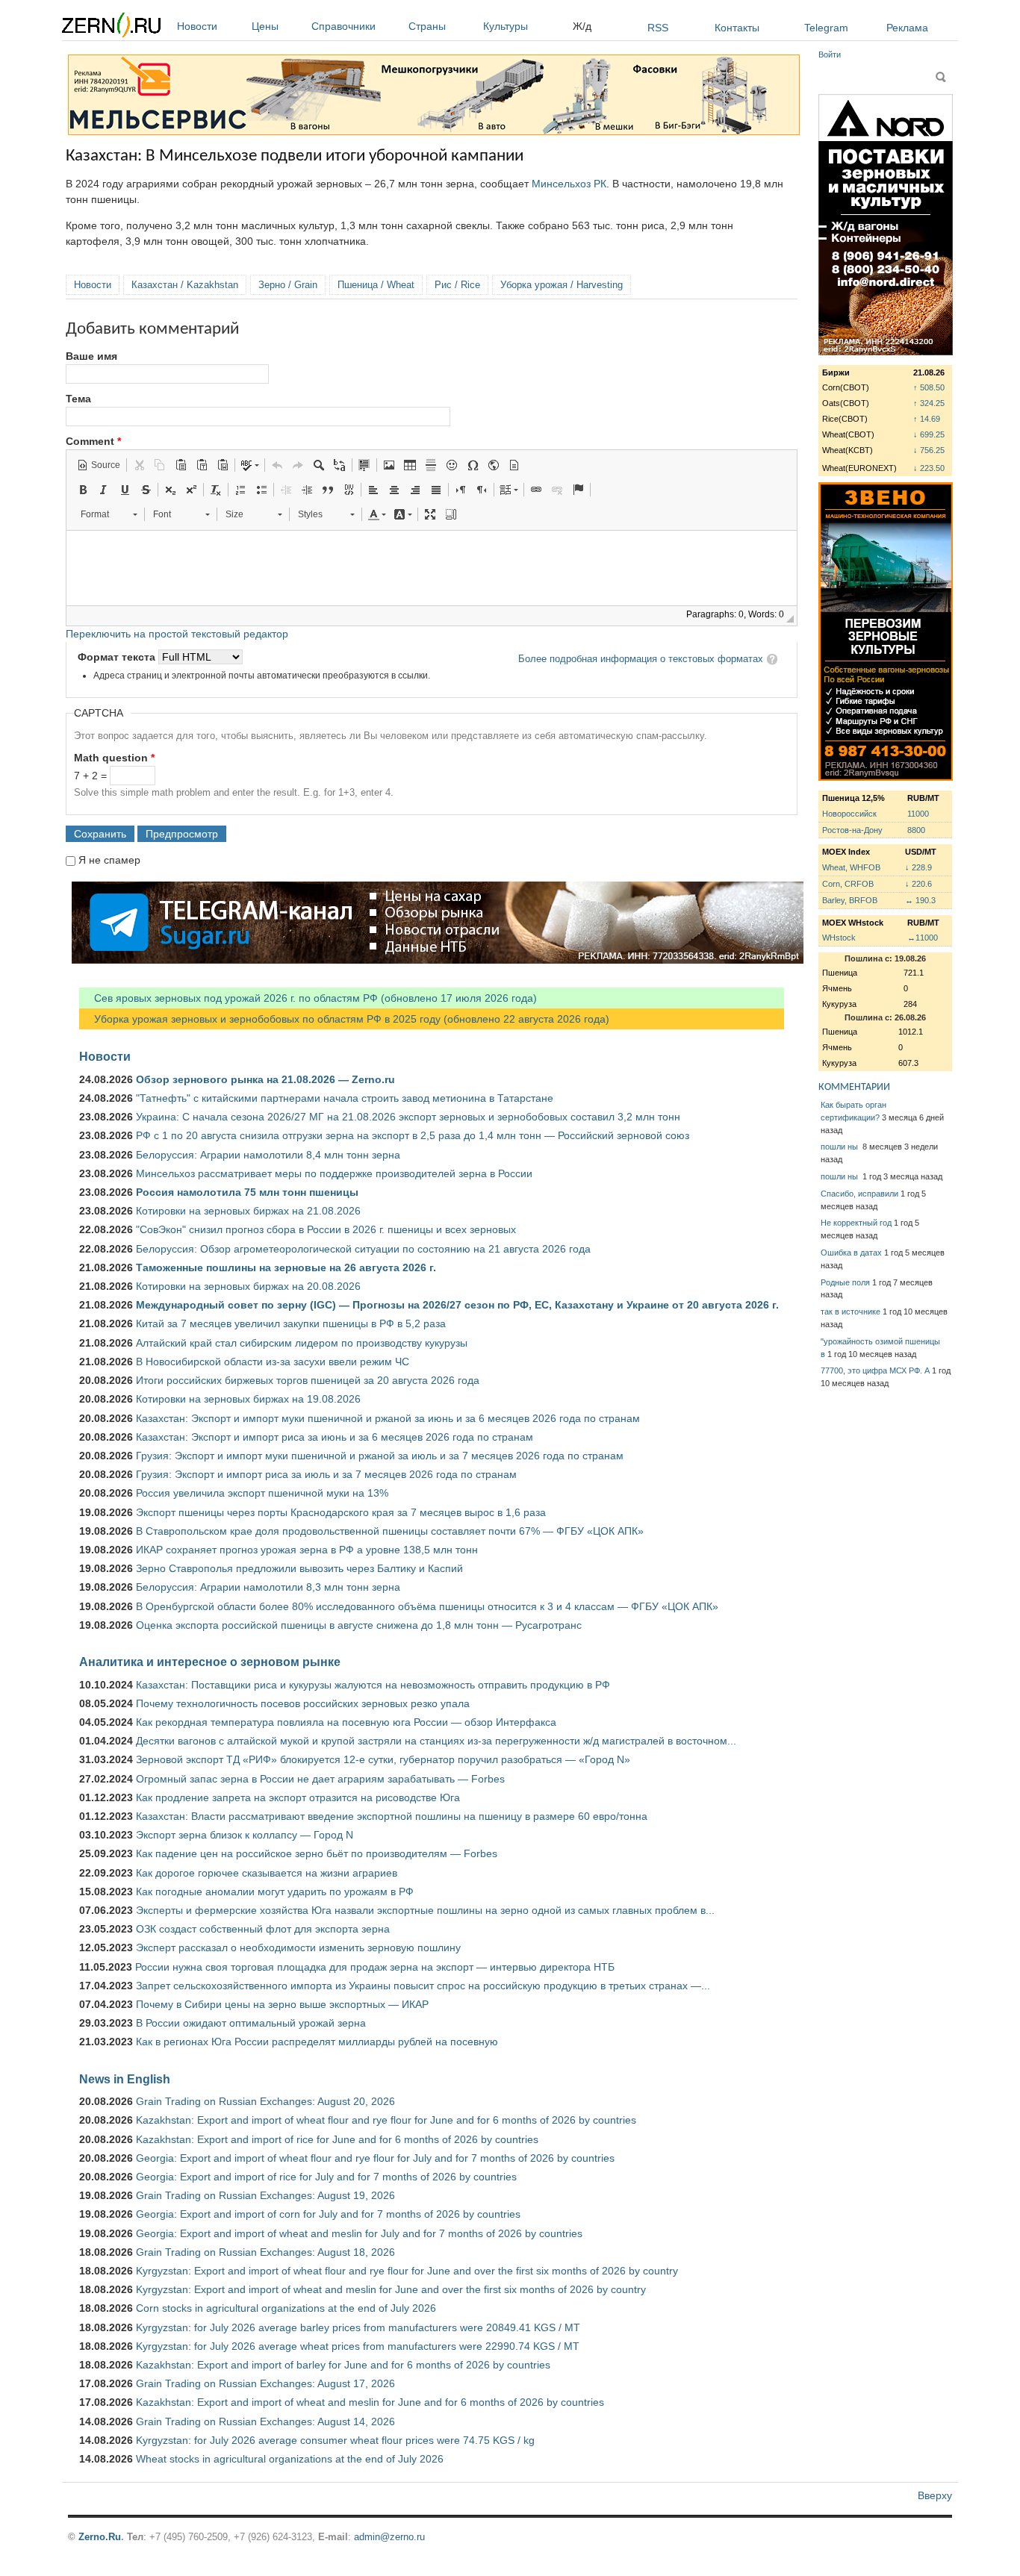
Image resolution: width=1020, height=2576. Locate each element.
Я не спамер (109, 860)
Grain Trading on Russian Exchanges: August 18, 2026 (265, 2252)
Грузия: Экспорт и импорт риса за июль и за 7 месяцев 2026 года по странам (326, 1474)
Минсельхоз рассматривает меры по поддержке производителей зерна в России (334, 1173)
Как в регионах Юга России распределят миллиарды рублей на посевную (317, 2042)
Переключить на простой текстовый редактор (177, 634)
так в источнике (850, 1312)
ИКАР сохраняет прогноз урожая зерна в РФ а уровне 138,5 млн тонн (307, 1550)
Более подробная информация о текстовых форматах (641, 659)
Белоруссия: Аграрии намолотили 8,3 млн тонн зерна (268, 1587)
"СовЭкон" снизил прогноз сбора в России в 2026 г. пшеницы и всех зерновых (326, 1229)
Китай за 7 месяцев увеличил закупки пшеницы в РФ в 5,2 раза (291, 1323)
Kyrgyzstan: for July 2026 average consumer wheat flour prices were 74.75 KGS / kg (335, 2440)
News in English (125, 2079)
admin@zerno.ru (389, 2537)
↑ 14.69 (927, 419)
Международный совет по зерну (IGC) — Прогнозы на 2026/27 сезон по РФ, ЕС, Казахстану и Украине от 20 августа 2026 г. (457, 1305)
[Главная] (111, 27)
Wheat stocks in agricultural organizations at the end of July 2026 (290, 2459)
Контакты (737, 28)
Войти (830, 54)
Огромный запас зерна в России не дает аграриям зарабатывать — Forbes (320, 1779)
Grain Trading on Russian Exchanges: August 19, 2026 (265, 2195)
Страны (427, 26)
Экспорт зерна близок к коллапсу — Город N (245, 1835)
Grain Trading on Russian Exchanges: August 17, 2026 (265, 2383)
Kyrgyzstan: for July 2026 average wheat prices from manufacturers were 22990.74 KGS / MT (358, 2346)
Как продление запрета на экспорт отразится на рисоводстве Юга (298, 1797)
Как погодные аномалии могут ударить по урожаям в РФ (275, 1892)
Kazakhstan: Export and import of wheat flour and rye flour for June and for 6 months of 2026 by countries (386, 2120)
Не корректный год (856, 1223)
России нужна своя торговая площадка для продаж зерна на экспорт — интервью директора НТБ (375, 1967)
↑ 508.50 (929, 387)
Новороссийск (849, 814)
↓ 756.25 (929, 450)
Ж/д (582, 26)
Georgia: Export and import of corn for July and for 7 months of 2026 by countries (328, 2214)
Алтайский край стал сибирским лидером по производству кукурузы (302, 1343)
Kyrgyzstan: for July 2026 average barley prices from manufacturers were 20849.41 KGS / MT (358, 2327)
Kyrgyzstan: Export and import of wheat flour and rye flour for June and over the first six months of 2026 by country (407, 2271)
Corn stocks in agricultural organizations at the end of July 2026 (286, 2308)
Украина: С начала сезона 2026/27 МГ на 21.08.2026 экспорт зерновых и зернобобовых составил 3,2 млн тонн (408, 1117)
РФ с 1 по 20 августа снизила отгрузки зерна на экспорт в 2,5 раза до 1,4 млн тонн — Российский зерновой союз (413, 1135)
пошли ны (840, 1147)
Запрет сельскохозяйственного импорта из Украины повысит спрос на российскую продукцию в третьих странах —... (423, 1986)
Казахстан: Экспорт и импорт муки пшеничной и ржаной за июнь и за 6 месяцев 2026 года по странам (388, 1418)
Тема (78, 399)
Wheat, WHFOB (851, 867)
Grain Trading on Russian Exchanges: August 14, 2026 (265, 2421)
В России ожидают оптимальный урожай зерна (251, 2023)
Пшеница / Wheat (376, 285)
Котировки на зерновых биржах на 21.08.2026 (248, 1211)
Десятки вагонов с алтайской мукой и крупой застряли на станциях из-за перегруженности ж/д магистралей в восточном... (436, 1741)
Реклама (907, 28)
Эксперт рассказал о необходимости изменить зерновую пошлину (298, 1947)
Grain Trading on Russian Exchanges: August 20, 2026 (265, 2101)
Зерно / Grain (288, 285)
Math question (114, 758)
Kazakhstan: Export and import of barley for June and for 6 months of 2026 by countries (343, 2365)
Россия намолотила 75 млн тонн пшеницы (247, 1192)
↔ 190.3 (920, 900)
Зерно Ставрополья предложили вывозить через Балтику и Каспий (299, 1568)
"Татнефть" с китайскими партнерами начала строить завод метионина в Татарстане (345, 1098)
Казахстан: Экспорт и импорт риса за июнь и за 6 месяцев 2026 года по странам (335, 1437)
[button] (99, 465)
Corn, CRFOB (848, 884)
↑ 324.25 (929, 403)
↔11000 (923, 938)
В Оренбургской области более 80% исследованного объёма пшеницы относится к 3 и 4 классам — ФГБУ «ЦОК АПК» (427, 1606)
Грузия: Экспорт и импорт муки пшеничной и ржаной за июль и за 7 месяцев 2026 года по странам (380, 1456)
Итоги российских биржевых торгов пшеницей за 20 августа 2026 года (308, 1380)
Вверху (935, 2495)
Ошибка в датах (851, 1253)
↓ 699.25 (929, 434)
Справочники (343, 26)
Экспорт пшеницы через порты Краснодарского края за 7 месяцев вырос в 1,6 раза (341, 1512)
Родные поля (845, 1282)
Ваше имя (91, 356)
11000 (918, 814)
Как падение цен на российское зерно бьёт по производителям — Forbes (317, 1853)
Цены (265, 26)
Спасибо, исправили (859, 1194)
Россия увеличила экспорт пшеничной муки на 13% (262, 1493)
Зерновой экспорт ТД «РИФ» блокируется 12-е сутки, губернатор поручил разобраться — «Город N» (383, 1759)
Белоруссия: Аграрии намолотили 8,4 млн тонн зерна (268, 1155)
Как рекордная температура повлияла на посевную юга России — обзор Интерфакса (346, 1722)
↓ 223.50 (929, 468)
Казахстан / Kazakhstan (185, 285)
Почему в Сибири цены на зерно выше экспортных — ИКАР (282, 2004)
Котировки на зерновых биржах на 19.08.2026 (248, 1399)
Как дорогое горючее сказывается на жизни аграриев (267, 1873)
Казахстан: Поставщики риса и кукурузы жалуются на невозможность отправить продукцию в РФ (373, 1685)
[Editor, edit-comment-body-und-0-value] (432, 568)
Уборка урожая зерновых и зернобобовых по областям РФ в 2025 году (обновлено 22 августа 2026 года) (344, 1019)
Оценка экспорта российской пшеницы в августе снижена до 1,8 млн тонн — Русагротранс (359, 1625)
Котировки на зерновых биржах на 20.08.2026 (248, 1286)
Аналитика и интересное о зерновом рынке (210, 1662)
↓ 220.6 (918, 884)
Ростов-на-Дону (852, 830)
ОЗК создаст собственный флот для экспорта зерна (263, 1929)
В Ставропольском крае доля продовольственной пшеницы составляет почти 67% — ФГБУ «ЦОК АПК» (390, 1531)
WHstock (839, 938)
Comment (93, 441)
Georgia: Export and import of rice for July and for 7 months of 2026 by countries (326, 2177)
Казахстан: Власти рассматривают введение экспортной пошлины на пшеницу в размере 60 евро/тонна (392, 1816)
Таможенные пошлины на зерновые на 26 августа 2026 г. (286, 1267)
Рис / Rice (457, 285)
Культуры (506, 26)
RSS (658, 28)
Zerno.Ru (100, 2537)
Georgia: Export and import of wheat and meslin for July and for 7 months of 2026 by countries (359, 2233)
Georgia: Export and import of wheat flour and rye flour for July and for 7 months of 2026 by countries (375, 2158)
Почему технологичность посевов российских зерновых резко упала (303, 1703)
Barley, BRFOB (850, 900)
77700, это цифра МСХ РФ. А (875, 1370)
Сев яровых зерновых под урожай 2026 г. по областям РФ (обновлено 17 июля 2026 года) (308, 998)
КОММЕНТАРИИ (854, 1087)
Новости (197, 26)
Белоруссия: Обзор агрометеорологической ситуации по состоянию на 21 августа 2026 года (363, 1249)
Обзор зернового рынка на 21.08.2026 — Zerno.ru (265, 1079)
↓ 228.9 (918, 867)
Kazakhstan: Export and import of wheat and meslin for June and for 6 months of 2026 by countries (370, 2402)
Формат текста (118, 657)
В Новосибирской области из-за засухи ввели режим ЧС (273, 1362)
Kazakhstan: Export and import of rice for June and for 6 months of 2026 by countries (337, 2139)
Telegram (826, 28)
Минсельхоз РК (569, 184)
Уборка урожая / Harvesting (562, 285)
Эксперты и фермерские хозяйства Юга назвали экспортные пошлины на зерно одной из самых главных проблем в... (425, 1910)
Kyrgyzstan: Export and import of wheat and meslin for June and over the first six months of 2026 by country (391, 2289)
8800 (916, 830)
